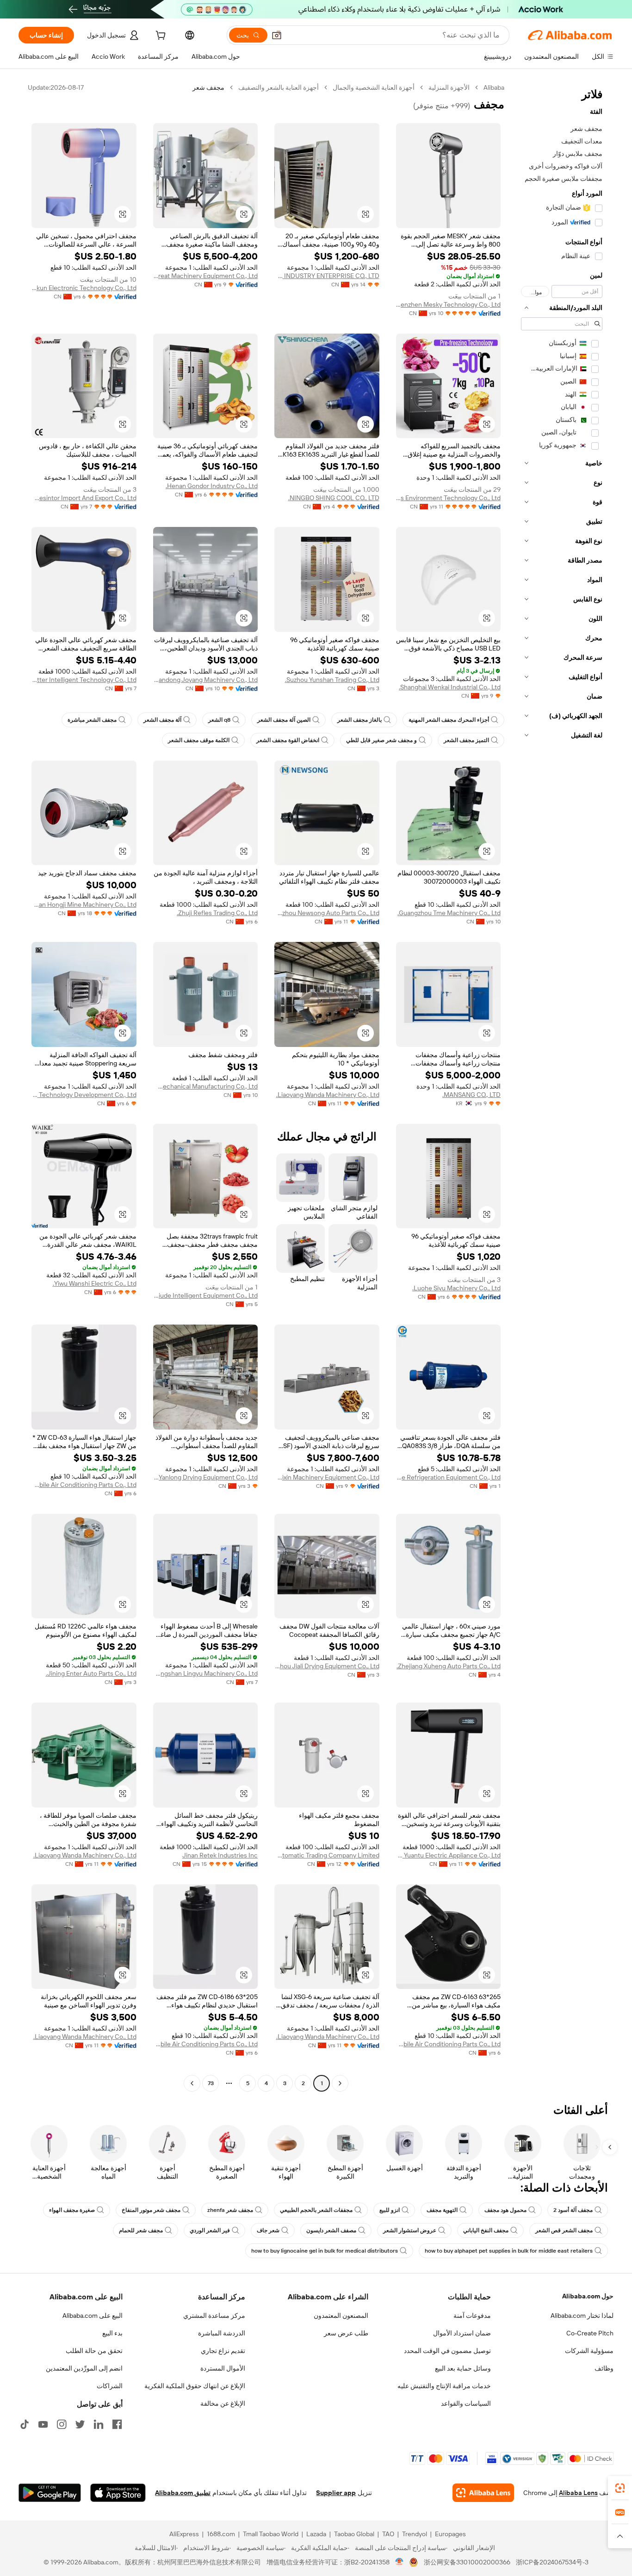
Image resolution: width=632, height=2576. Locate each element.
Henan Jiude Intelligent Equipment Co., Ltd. (206, 1295)
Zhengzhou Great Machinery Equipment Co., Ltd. (206, 276)
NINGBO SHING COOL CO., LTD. (334, 498)
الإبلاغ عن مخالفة (223, 2403)
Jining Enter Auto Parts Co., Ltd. (91, 1673)
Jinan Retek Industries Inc (220, 1855)
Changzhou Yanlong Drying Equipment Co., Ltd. (206, 1477)
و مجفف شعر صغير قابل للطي (381, 740)
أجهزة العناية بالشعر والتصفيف (279, 87)
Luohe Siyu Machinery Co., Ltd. (456, 1288)
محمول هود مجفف (505, 2210)
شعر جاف (268, 2230)
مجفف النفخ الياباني (486, 2230)
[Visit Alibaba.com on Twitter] (80, 2424)
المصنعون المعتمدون (341, 2316)
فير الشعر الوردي (210, 2230)
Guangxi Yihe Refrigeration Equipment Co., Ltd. (449, 1477)
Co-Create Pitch (590, 2333)
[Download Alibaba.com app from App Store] (118, 2493)
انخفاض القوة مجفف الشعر (288, 740)
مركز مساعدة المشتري (214, 2316)
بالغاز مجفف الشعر (359, 720)
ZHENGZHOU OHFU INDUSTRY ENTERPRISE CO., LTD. (327, 276)
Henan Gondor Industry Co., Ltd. (212, 486)
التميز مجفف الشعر (466, 740)
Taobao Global (354, 2534)
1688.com (221, 2534)
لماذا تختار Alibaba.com (582, 2316)
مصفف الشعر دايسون (331, 2230)
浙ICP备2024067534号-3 (552, 2562)
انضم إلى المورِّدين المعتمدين (84, 2368)
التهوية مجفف (442, 2210)
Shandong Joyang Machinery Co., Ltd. (206, 680)
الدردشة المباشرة (222, 2333)
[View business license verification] (400, 2562)
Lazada (316, 2534)
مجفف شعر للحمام (141, 2230)
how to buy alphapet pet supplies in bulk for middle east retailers (509, 2251)
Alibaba (494, 87)
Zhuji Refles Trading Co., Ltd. (217, 913)
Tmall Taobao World (271, 2534)
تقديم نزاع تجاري (223, 2351)
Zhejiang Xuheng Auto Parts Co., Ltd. (449, 1666)
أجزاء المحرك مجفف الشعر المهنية (449, 720)
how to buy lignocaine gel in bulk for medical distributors (325, 2251)
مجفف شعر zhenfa (230, 2210)
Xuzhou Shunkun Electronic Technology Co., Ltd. (84, 288)
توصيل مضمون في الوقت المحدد (447, 2351)
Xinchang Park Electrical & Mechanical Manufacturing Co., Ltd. (206, 1086)
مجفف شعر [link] (208, 87)
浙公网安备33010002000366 (467, 2562)
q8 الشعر (219, 720)
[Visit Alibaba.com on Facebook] (117, 2424)
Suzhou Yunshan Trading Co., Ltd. (332, 680)
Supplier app (336, 2493)
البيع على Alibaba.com (93, 2316)
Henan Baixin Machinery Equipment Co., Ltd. (327, 1477)
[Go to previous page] (340, 2083)
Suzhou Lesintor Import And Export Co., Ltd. (84, 498)
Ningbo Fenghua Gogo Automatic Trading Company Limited (327, 1855)
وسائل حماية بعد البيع (463, 2368)
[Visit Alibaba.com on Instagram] (62, 2424)
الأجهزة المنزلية (449, 87)
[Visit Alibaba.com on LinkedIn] (99, 2424)
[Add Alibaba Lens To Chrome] (483, 2493)
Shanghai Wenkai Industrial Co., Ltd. (450, 687)
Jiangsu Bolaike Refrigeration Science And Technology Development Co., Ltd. (84, 1095)
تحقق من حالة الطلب (94, 2351)
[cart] (160, 37)
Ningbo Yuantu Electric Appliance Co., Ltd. (449, 1855)
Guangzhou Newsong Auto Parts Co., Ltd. (327, 913)
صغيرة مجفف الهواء (72, 2210)
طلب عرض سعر (346, 2333)
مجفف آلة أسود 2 (573, 2210)
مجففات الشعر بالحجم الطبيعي (316, 2210)
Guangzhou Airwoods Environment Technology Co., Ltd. (449, 498)
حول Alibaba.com (588, 2296)
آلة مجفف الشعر (162, 720)
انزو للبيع (390, 2210)
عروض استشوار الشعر (410, 2230)
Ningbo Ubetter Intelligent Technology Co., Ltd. (84, 680)
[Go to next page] (192, 2083)
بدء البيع (112, 2333)
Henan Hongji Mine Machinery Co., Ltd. (84, 904)
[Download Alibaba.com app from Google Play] (50, 2493)
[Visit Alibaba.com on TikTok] (25, 2424)
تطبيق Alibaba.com (183, 2493)
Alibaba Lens (578, 2493)
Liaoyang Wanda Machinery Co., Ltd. (328, 1095)
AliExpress (184, 2534)
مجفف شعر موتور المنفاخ (151, 2210)
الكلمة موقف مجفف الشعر (199, 740)
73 (211, 2083)
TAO (388, 2534)
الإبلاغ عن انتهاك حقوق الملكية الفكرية (195, 2386)
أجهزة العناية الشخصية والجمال (374, 87)
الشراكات (110, 2386)
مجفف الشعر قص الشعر (564, 2230)
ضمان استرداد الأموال (462, 2333)
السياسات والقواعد (466, 2403)
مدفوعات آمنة (472, 2316)
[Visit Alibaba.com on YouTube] (43, 2424)
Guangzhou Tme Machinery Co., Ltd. (449, 913)
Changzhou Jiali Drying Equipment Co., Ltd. (327, 1666)
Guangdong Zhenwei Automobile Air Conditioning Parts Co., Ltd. (84, 1485)
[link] (620, 2488)
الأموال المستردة (223, 2368)
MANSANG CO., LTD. (471, 1095)
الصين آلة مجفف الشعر (284, 720)
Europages (450, 2534)
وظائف (604, 2368)
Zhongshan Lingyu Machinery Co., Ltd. (206, 1673)
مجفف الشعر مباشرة (92, 720)
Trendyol (415, 2534)
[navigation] (562, 1087)
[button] (277, 35)
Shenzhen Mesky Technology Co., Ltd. (449, 304)
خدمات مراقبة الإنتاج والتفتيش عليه (444, 2386)
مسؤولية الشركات (589, 2351)
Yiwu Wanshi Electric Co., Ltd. (95, 1283)
